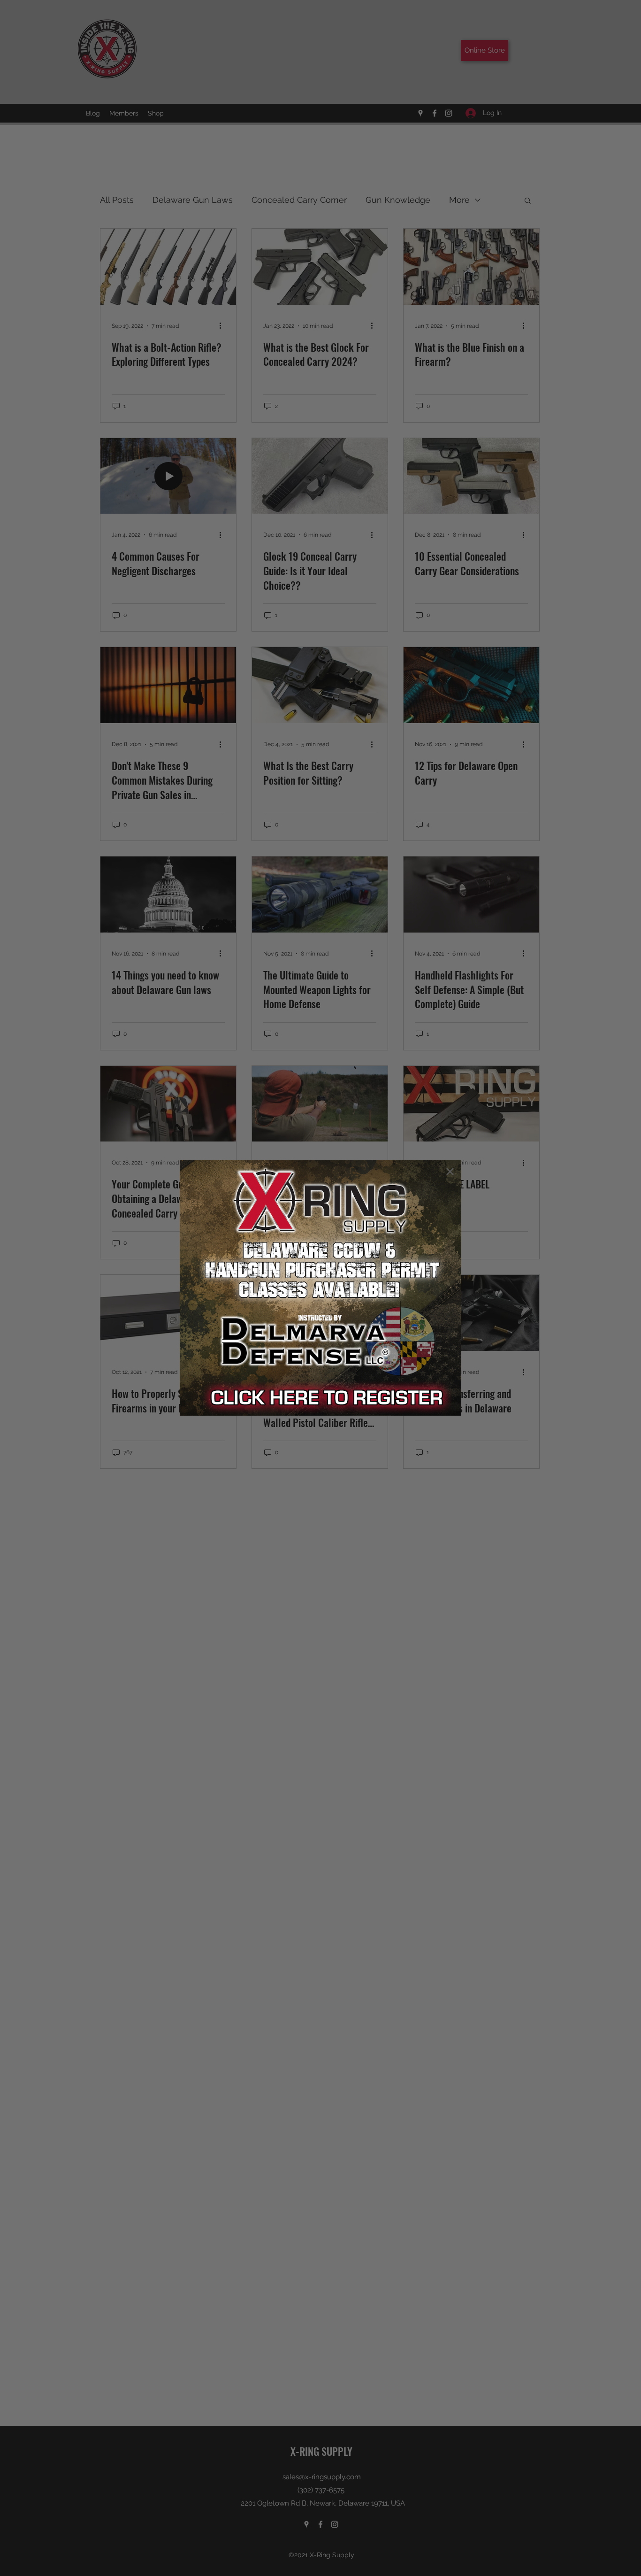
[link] (320, 1288)
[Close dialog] (450, 1172)
